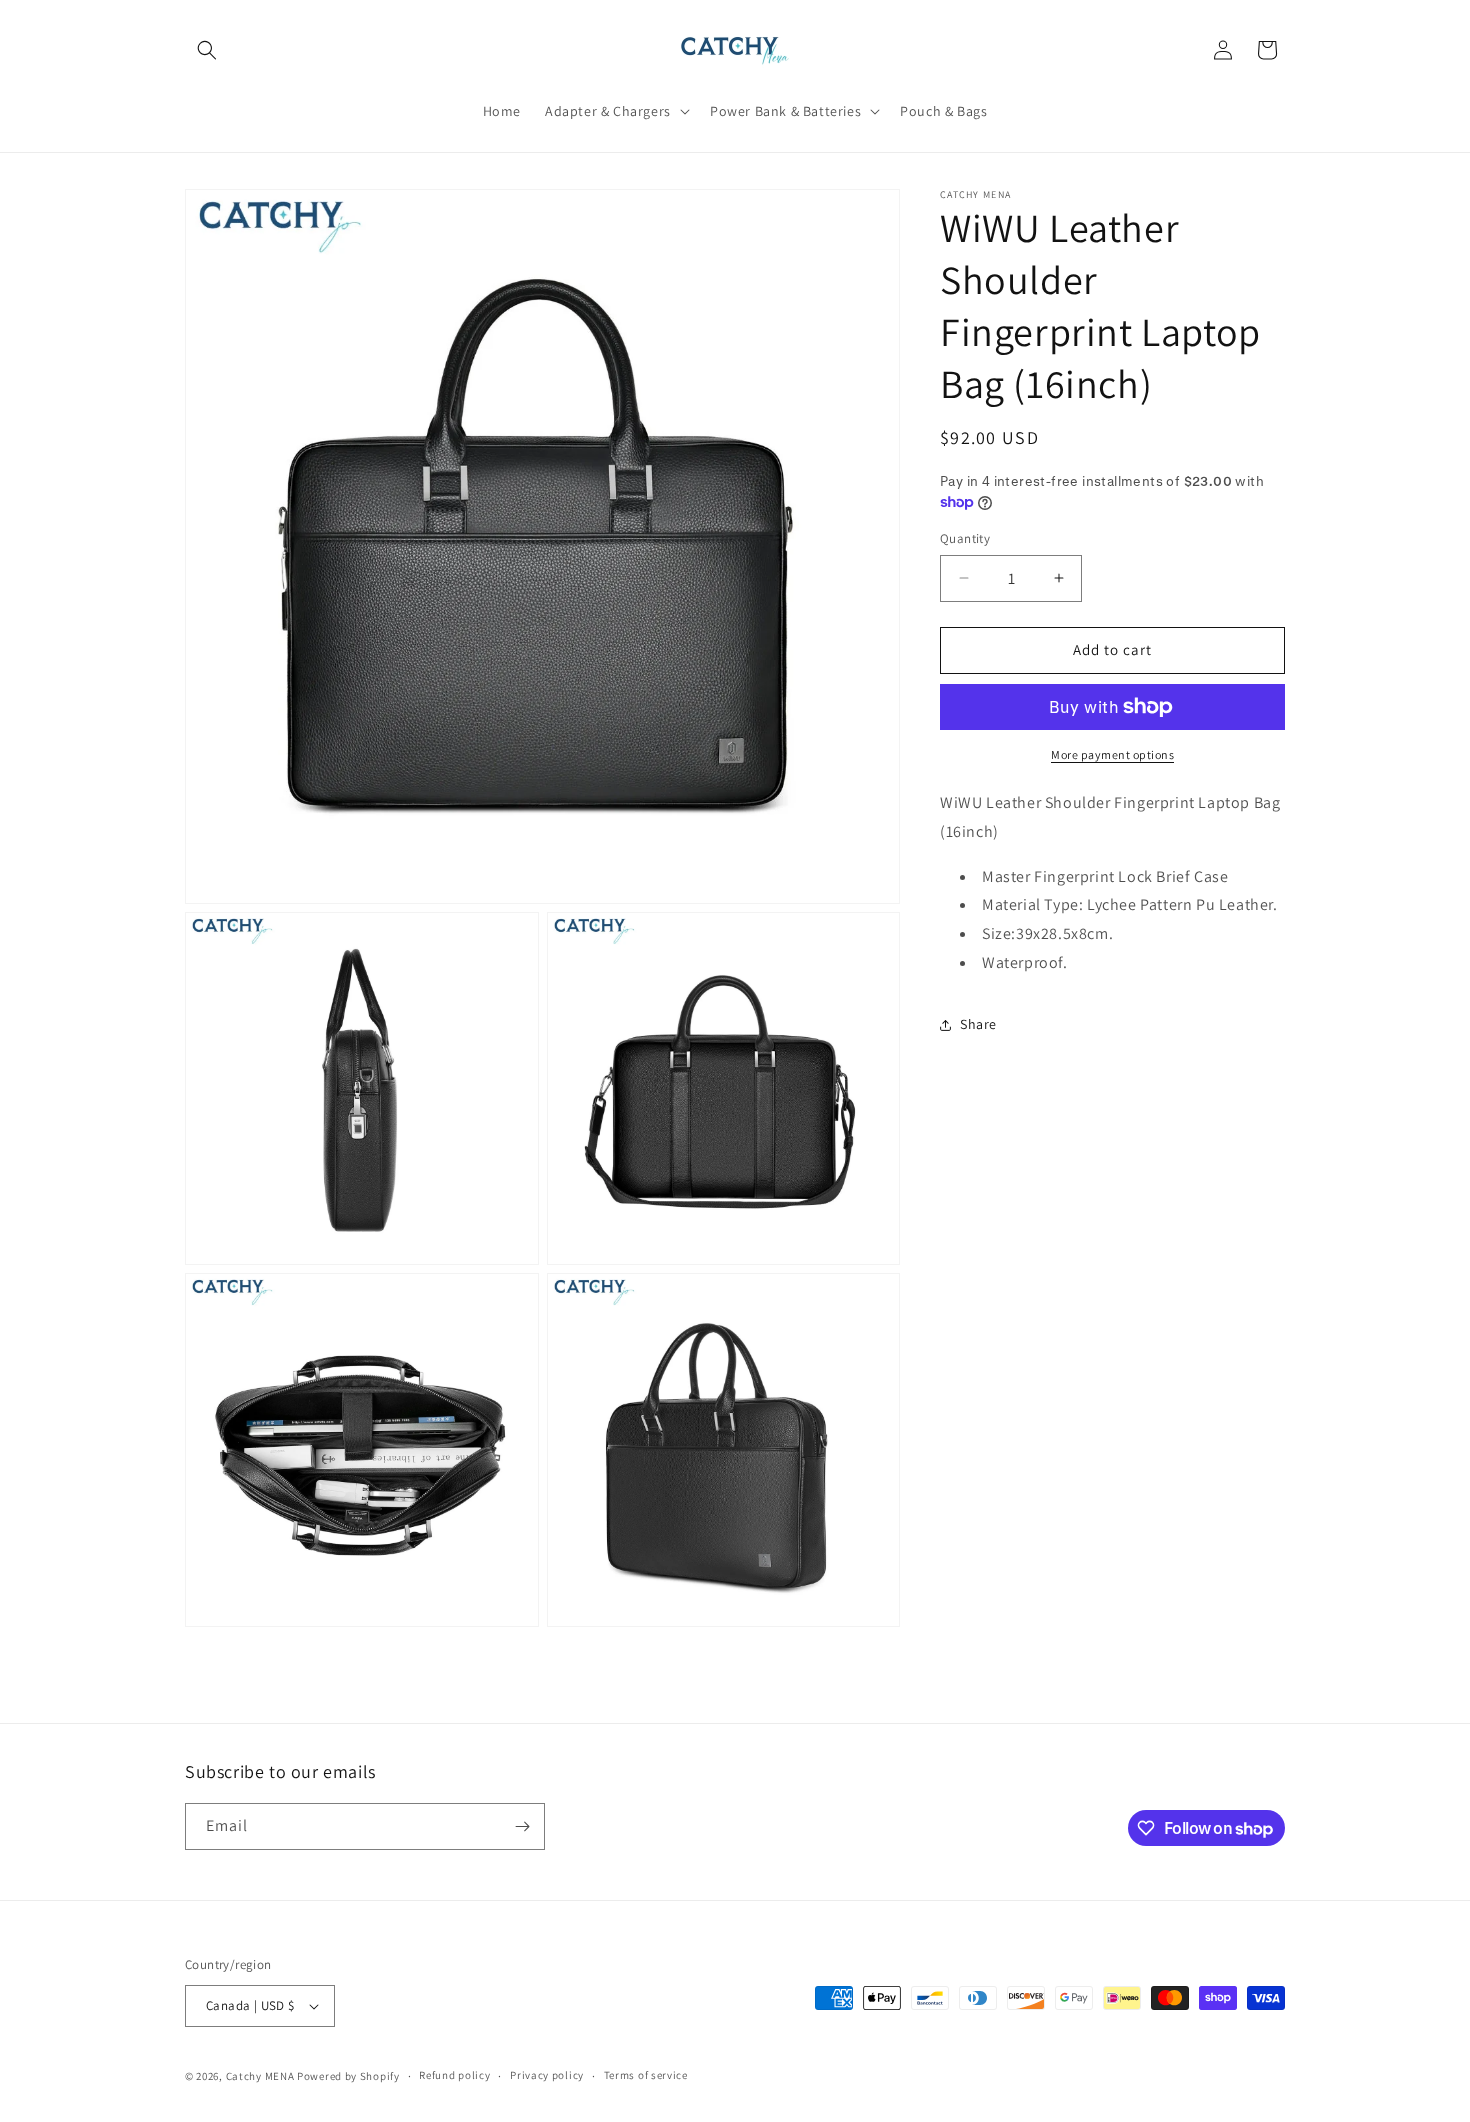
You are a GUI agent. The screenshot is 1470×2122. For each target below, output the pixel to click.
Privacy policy (547, 2075)
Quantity (965, 538)
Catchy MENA (260, 2076)
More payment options (1112, 754)
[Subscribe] (522, 1826)
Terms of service (646, 2075)
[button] (207, 50)
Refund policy (454, 2075)
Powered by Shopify (348, 2076)
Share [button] (978, 1024)
